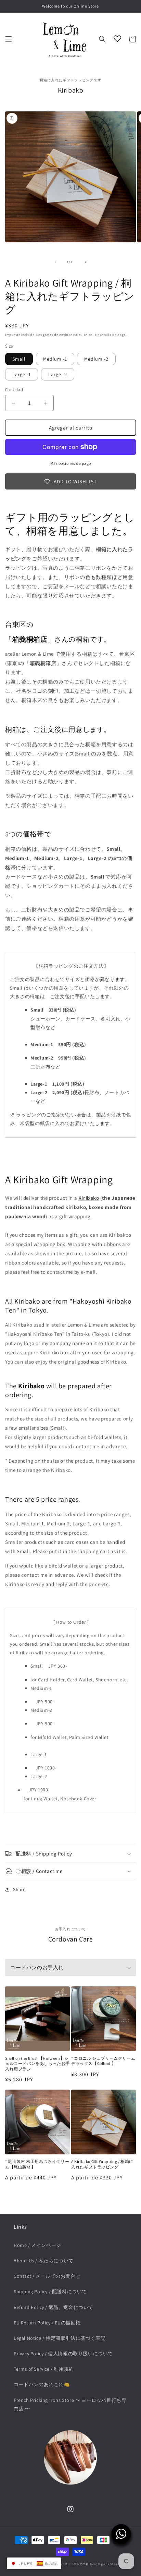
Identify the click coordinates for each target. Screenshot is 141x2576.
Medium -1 (55, 359)
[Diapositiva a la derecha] (86, 262)
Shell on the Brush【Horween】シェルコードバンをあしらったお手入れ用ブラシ (37, 2064)
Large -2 (58, 374)
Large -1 (22, 374)
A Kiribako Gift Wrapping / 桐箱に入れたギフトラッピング (102, 2164)
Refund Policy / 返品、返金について (54, 2307)
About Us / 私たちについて (44, 2261)
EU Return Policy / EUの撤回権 (47, 2323)
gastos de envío (55, 335)
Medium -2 (96, 359)
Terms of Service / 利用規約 (44, 2369)
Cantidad (14, 390)
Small (19, 359)
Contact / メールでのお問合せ (47, 2276)
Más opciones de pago (71, 463)
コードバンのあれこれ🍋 (42, 2384)
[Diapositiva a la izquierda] (55, 262)
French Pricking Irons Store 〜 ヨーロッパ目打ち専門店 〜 (70, 2404)
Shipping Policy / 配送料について (50, 2291)
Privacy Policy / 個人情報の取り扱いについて (63, 2354)
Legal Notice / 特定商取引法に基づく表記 (60, 2338)
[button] (9, 39)
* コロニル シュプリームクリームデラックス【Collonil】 (103, 2061)
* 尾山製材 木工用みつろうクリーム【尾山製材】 (37, 2164)
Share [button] (19, 1889)
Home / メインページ (37, 2245)
